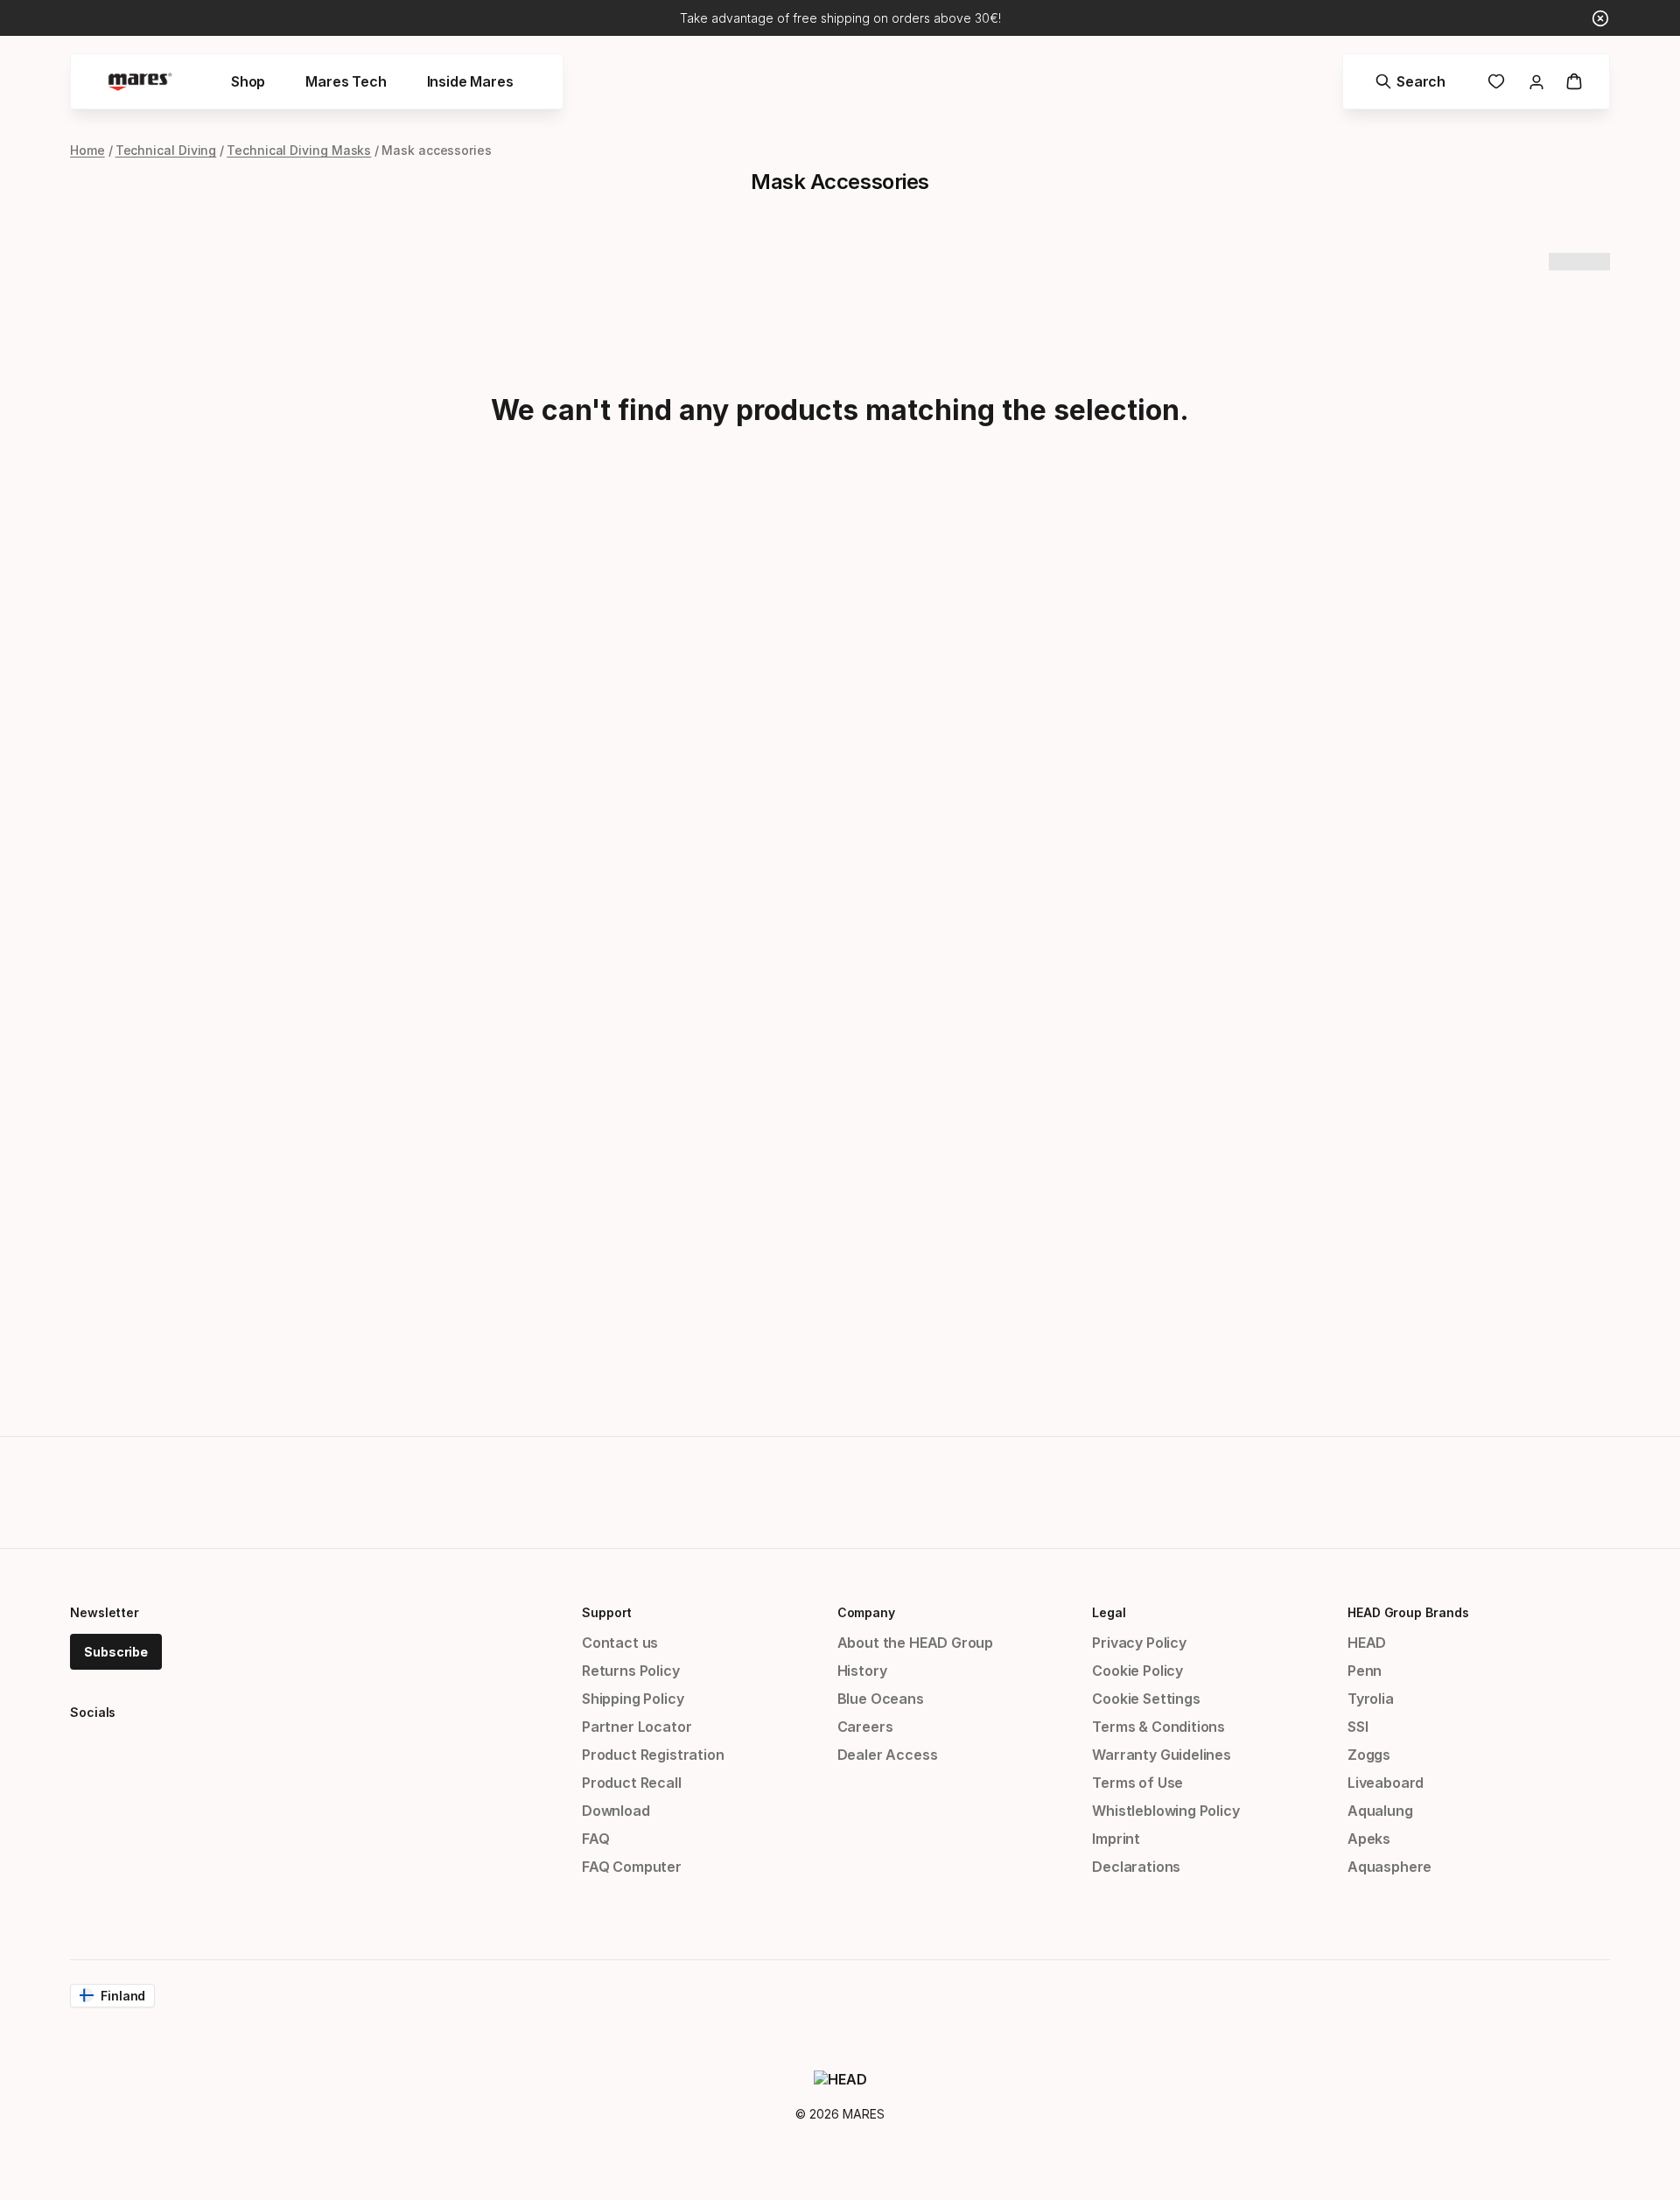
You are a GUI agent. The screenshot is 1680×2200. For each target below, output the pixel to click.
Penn (1365, 1671)
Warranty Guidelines (1162, 1755)
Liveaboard (1386, 1783)
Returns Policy (631, 1671)
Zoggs (1369, 1755)
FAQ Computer (632, 1867)
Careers (865, 1727)
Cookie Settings (1146, 1699)
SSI (1358, 1727)
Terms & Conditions (1158, 1727)
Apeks (1369, 1839)
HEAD (1367, 1643)
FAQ (595, 1839)
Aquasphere (1389, 1867)
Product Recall (632, 1783)
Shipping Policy (633, 1699)
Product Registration (653, 1755)
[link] (1496, 81)
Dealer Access (888, 1755)
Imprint (1116, 1839)
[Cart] (1574, 81)
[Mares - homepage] (140, 82)
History (862, 1671)
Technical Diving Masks (299, 150)
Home (87, 150)
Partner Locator (637, 1727)
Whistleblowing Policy (1165, 1811)
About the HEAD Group (915, 1643)
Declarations (1136, 1867)
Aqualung (1380, 1811)
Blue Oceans (881, 1699)
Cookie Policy (1137, 1671)
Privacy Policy (1139, 1643)
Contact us (620, 1643)
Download (616, 1811)
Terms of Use (1137, 1783)
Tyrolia (1371, 1699)
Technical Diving (166, 150)
